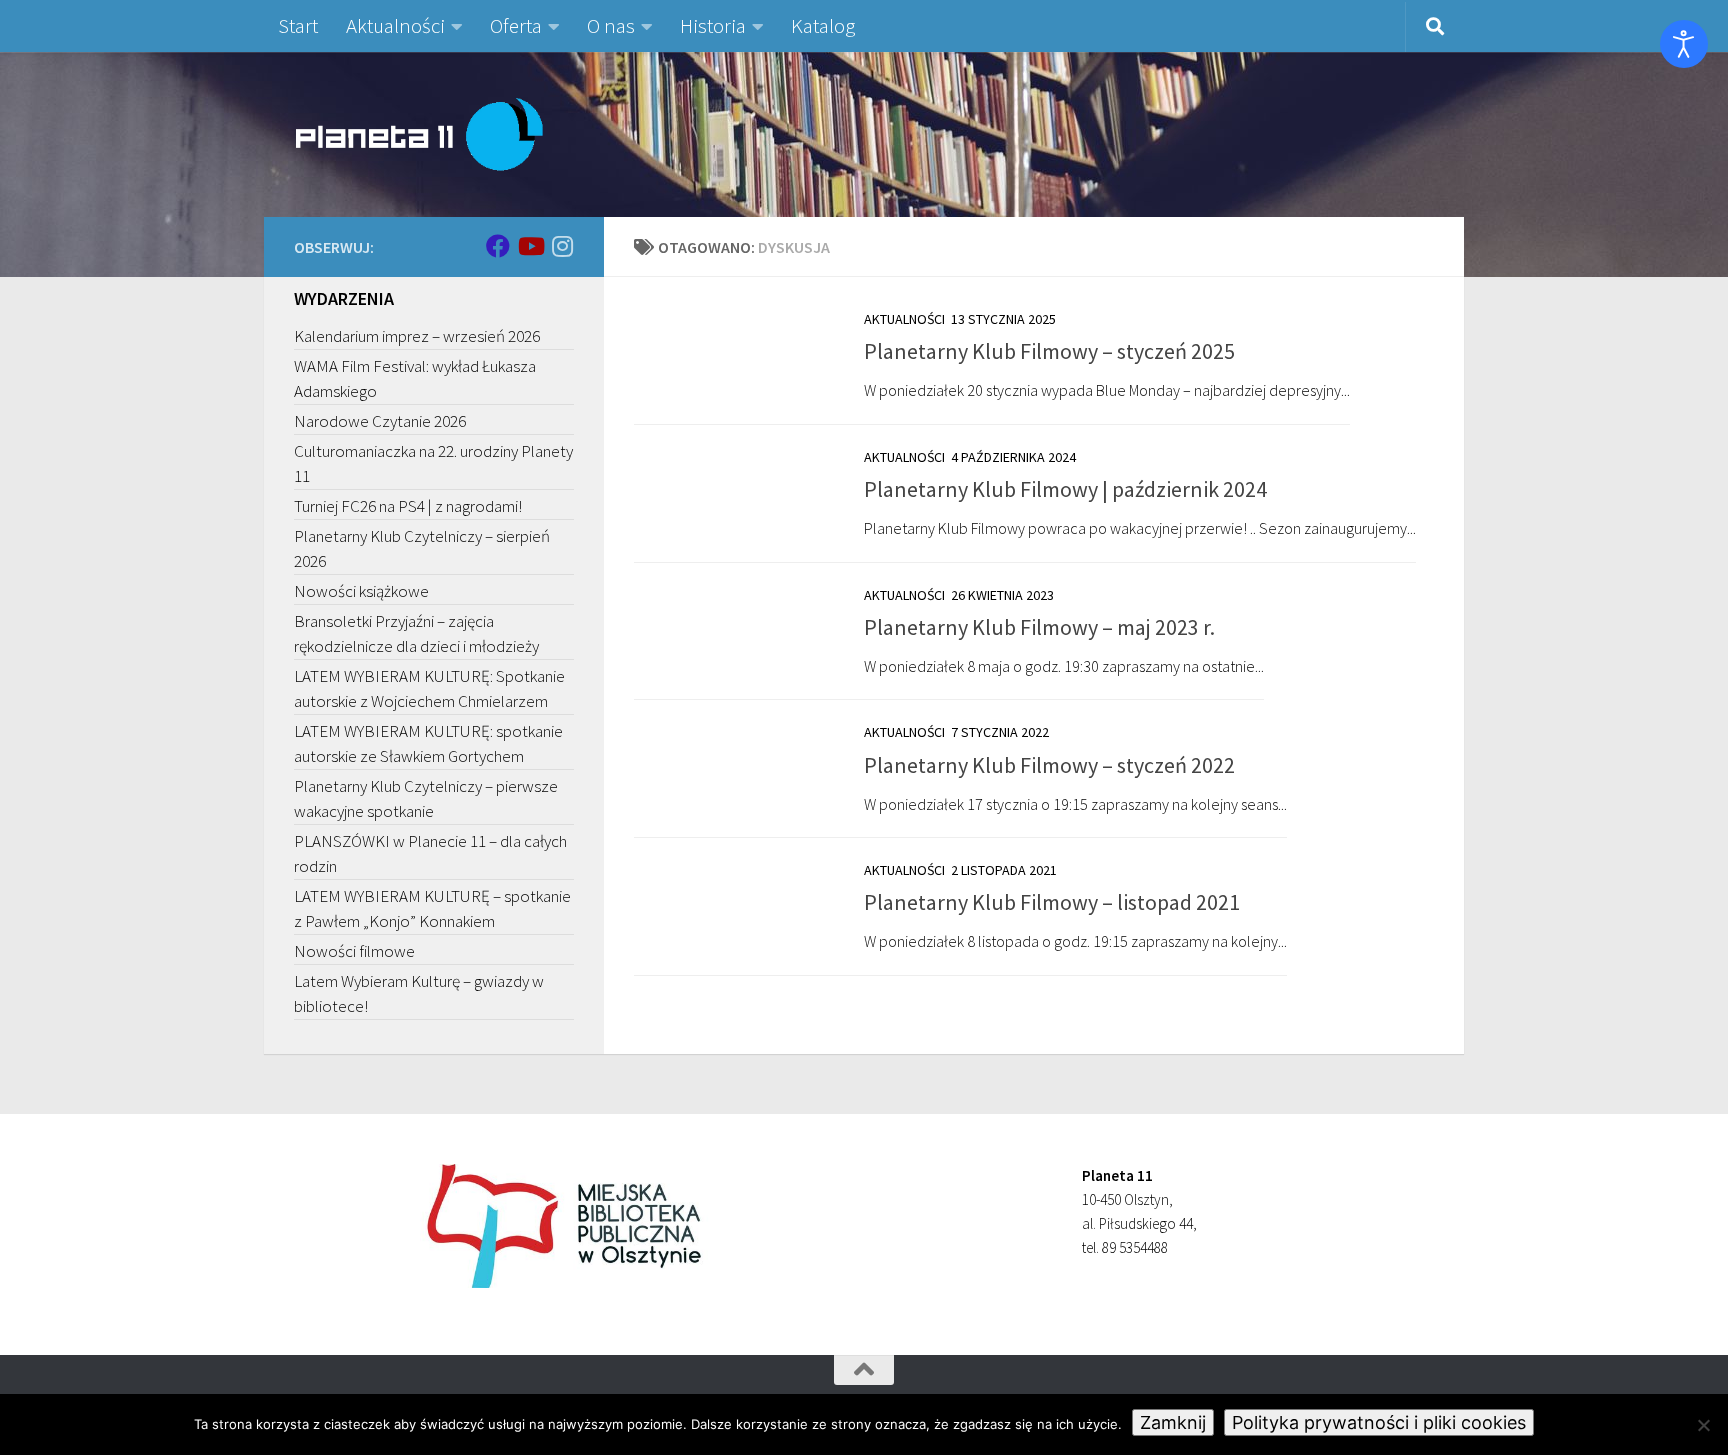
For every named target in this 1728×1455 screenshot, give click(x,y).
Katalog (823, 25)
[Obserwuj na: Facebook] (498, 246)
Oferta (516, 25)
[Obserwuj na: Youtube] (530, 246)
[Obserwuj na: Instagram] (562, 246)
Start (298, 25)
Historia (713, 25)
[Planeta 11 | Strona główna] (419, 133)
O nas (611, 25)
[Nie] (1703, 1425)
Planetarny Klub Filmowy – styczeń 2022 (1049, 765)
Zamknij (1173, 1422)
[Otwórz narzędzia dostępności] (1684, 44)
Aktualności (395, 25)
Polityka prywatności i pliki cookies (1379, 1422)
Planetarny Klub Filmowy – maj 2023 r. (1039, 627)
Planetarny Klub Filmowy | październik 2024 (1065, 489)
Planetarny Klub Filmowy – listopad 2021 (1052, 902)
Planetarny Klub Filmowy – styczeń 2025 (1049, 351)
